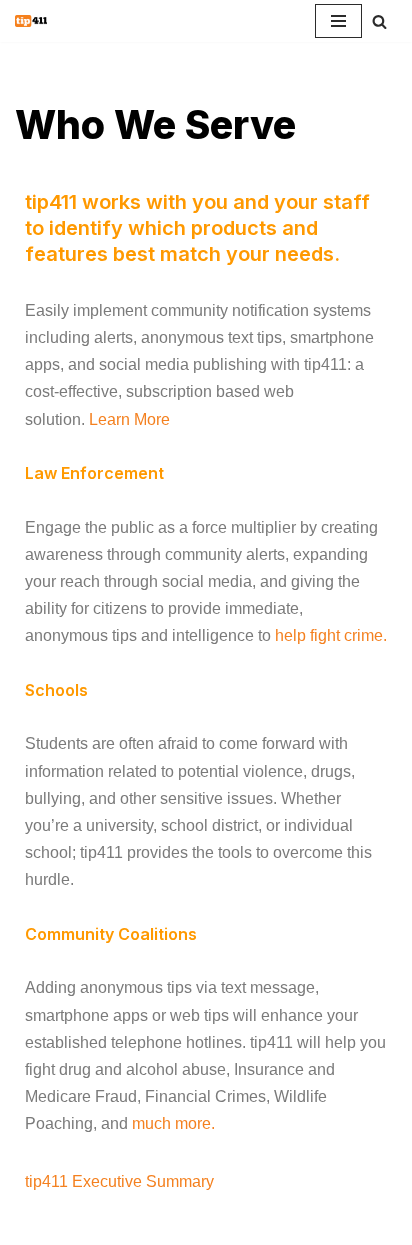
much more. (173, 1123)
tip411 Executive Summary (119, 1181)
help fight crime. (331, 635)
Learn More (129, 419)
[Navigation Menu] (338, 21)
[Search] (379, 21)
